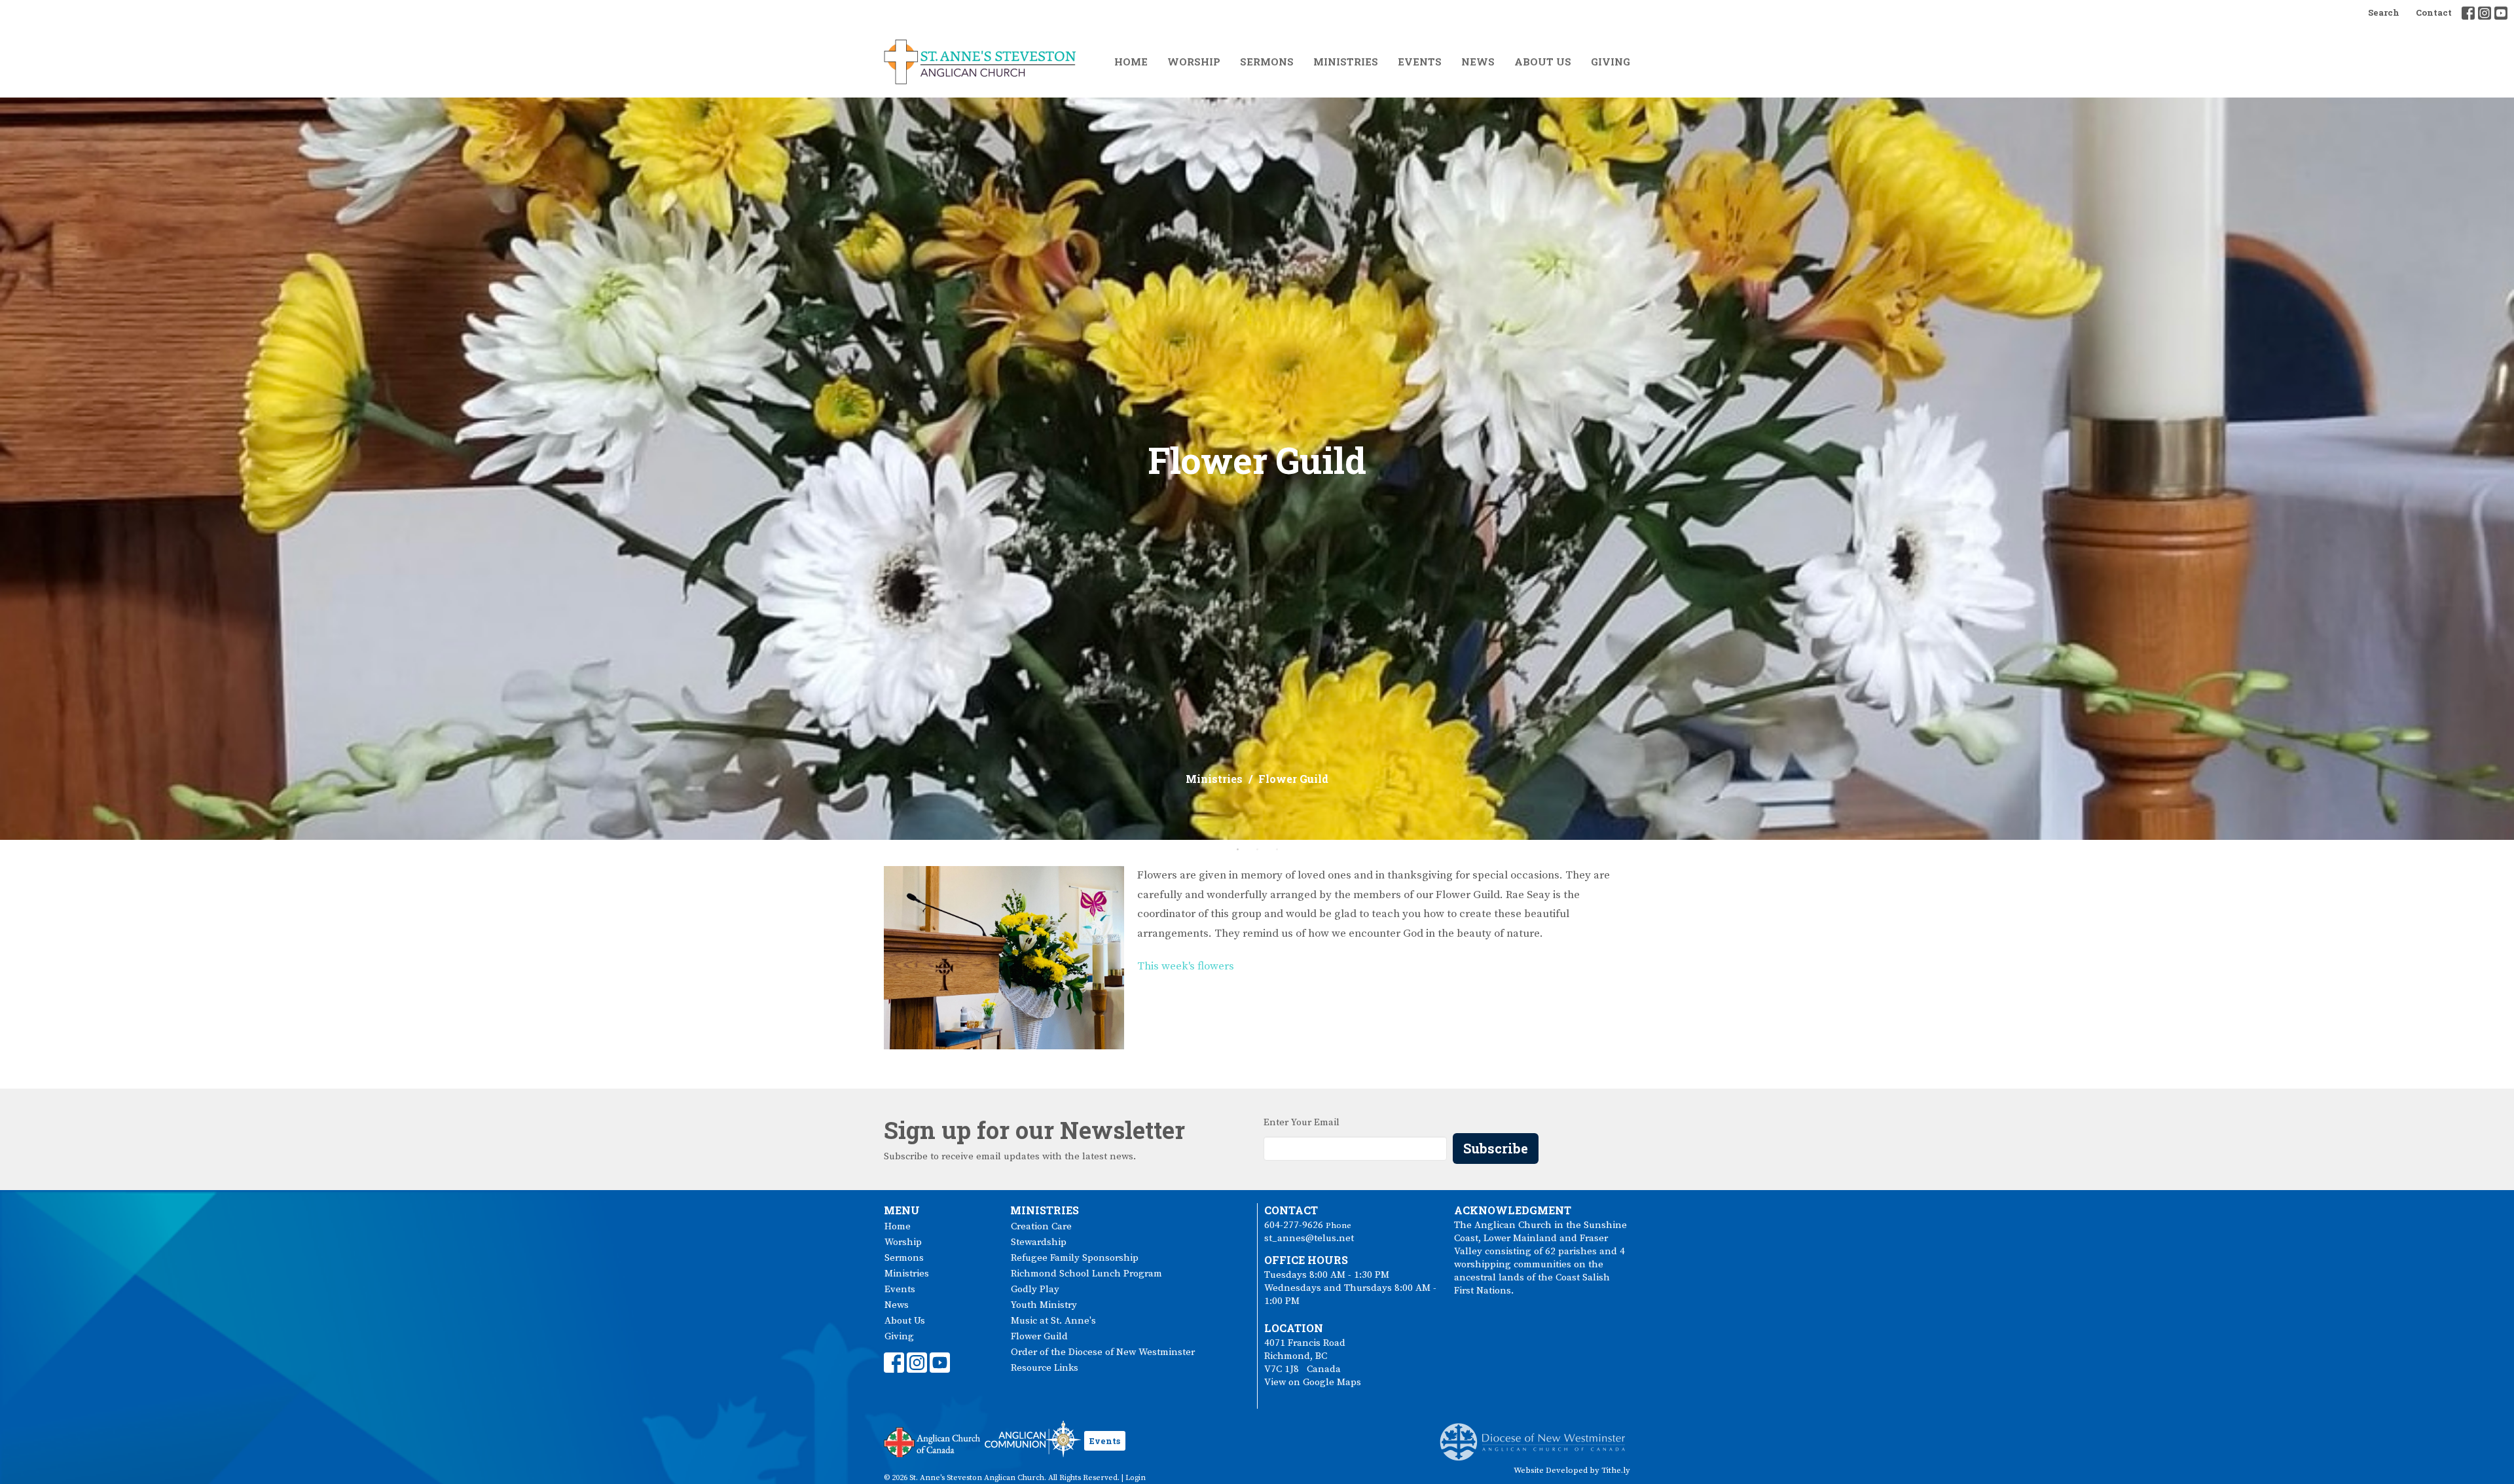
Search (2384, 12)
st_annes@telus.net (1309, 1238)
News (1478, 62)
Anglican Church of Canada (933, 1441)
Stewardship (1039, 1242)
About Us (1543, 62)
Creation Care (1041, 1226)
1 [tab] (1237, 850)
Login (1136, 1478)
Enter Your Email (1302, 1122)
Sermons (1267, 62)
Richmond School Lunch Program (1086, 1274)
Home (1131, 62)
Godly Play (1035, 1289)
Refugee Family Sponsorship (1075, 1258)
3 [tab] (1277, 850)
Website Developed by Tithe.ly (1572, 1470)
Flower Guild (1039, 1336)
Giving (1611, 62)
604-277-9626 (1294, 1225)
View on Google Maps (1313, 1382)
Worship (1194, 62)
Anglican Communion (1033, 1439)
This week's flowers (1186, 966)
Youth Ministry (1044, 1305)
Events (1420, 62)
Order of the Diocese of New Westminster (1103, 1352)
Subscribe (1496, 1148)
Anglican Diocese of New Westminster (1538, 1436)
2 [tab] (1257, 850)
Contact (2434, 12)
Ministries (1346, 62)
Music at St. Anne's (1053, 1321)
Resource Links (1045, 1368)
